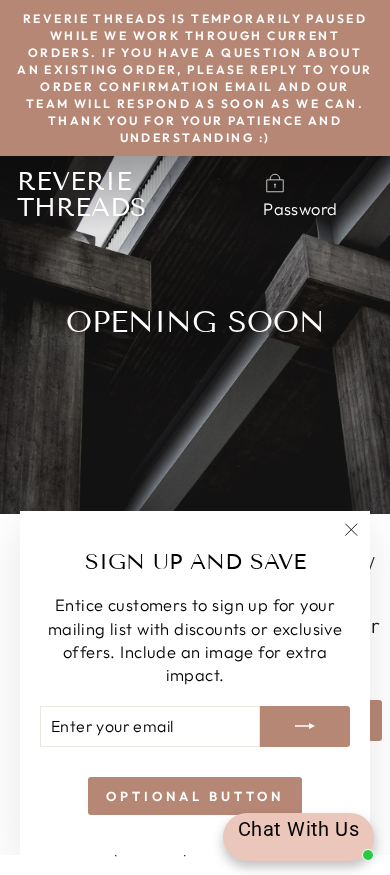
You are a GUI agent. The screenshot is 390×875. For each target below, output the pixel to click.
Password (300, 208)
